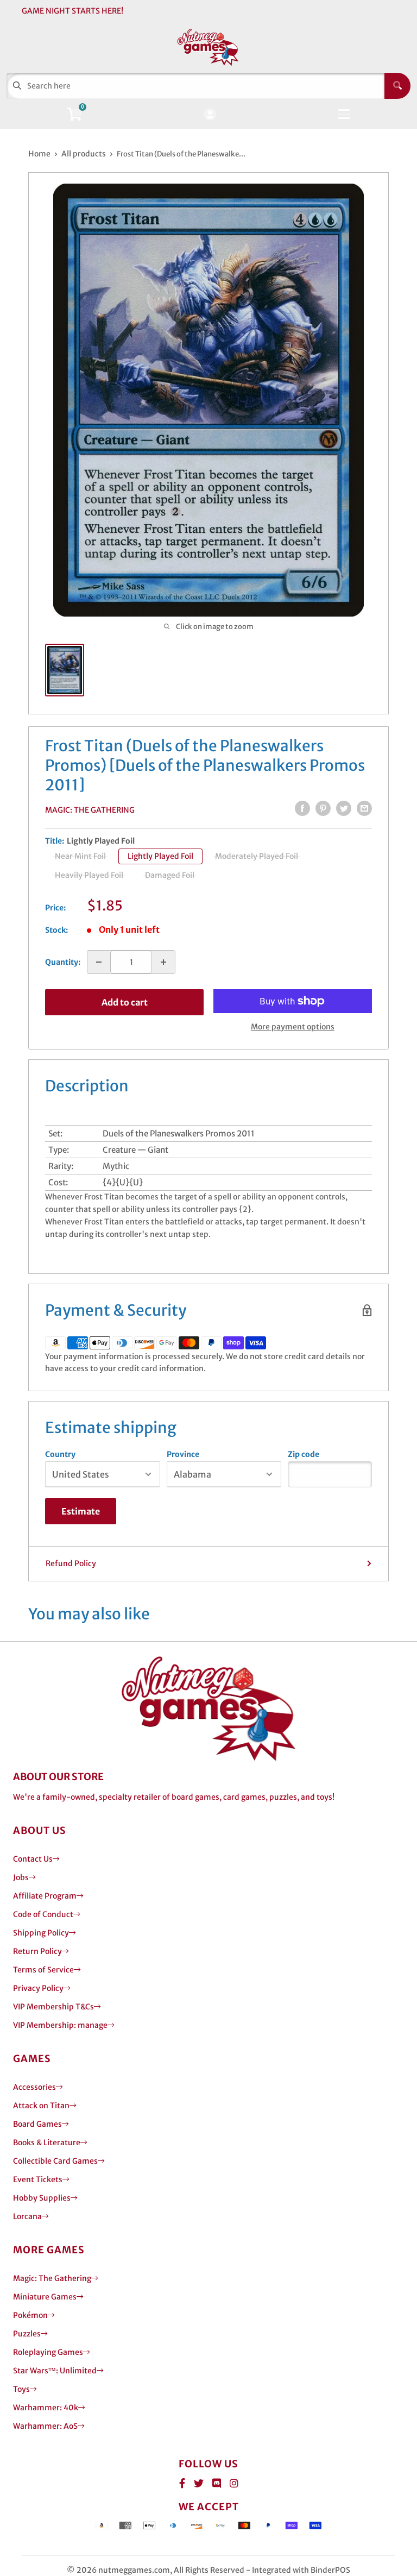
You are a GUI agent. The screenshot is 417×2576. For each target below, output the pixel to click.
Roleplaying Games (48, 2352)
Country (60, 1454)
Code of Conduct (43, 1914)
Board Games (37, 2124)
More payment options (293, 1027)
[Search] (397, 86)
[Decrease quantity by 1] (99, 962)
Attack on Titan (41, 2106)
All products (84, 154)
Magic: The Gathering (90, 810)
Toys (21, 2389)
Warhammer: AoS (45, 2426)
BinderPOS (330, 2570)
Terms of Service (43, 1970)
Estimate (81, 1511)
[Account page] (210, 115)
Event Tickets (38, 2179)
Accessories (34, 2087)
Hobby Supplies (42, 2198)
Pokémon (30, 2315)
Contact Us (33, 1859)
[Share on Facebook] (302, 808)
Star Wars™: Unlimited (55, 2371)
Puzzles (27, 2334)
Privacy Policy (38, 1988)
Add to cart (125, 1002)
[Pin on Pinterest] (323, 808)
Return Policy (37, 1951)
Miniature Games (45, 2297)
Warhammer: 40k (46, 2408)
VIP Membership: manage (60, 2025)
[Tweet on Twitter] (344, 808)
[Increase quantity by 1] (163, 962)
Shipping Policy (41, 1933)
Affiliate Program (45, 1896)
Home (39, 154)
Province (183, 1454)
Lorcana (27, 2216)
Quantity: (63, 962)
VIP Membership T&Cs (53, 2007)
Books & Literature (47, 2143)
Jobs (21, 1877)
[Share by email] (364, 808)
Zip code (304, 1454)
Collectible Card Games (55, 2161)
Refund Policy (71, 1563)
